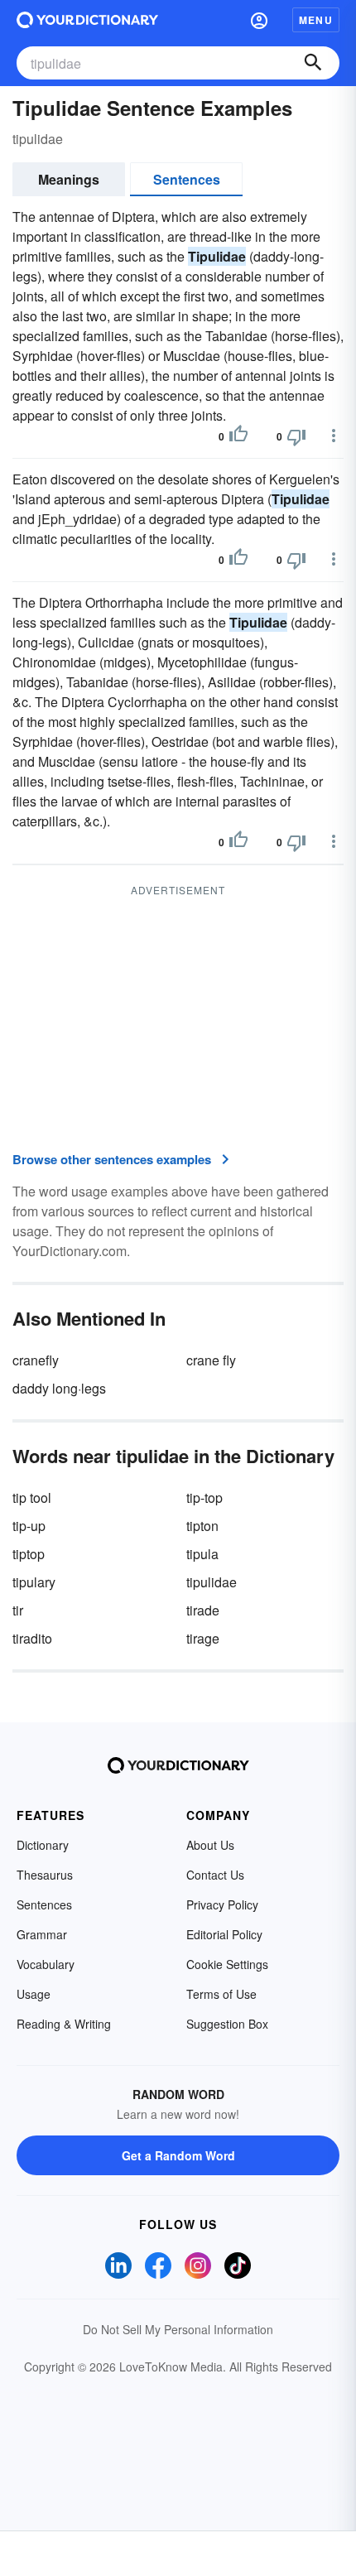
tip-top (204, 1497)
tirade (203, 1610)
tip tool (32, 1497)
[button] (259, 20)
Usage (34, 1994)
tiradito (32, 1638)
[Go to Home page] (87, 20)
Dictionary (43, 1845)
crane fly (211, 1360)
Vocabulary (46, 1964)
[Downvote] (296, 436)
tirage (203, 1638)
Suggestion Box (227, 2024)
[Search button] (313, 63)
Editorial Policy (224, 1934)
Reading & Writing (64, 2024)
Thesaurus (45, 1875)
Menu (316, 20)
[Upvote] (238, 436)
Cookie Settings (227, 1964)
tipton (202, 1526)
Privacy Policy (222, 1904)
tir (18, 1610)
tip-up (29, 1526)
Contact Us (215, 1875)
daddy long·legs (59, 1388)
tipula (202, 1554)
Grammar (42, 1934)
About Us (210, 1845)
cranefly (36, 1360)
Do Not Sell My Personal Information (178, 2329)
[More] (334, 436)
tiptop (29, 1554)
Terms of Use (221, 1994)
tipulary (34, 1582)
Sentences (187, 179)
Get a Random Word (178, 2155)
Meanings (69, 179)
